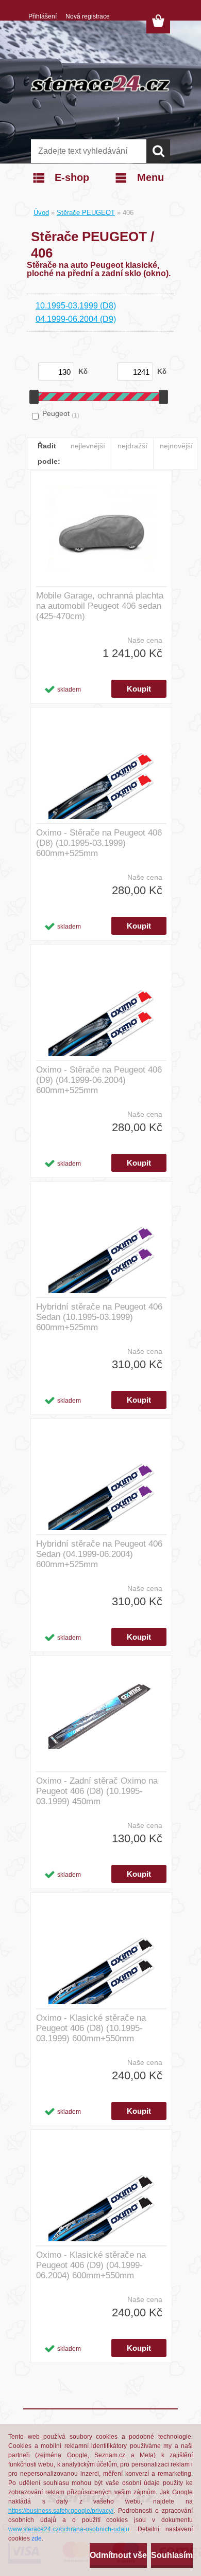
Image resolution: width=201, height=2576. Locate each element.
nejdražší (132, 446)
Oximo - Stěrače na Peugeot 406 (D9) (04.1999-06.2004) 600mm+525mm (99, 1080)
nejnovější (176, 446)
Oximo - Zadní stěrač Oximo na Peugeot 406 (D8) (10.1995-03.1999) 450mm (97, 1791)
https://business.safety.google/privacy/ (61, 2511)
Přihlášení (43, 16)
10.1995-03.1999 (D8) (76, 306)
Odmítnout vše (118, 2555)
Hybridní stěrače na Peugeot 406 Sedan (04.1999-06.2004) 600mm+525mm (99, 1554)
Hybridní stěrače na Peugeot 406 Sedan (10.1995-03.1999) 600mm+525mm (99, 1317)
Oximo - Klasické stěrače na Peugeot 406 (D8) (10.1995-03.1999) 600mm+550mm (91, 2028)
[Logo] (100, 83)
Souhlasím (172, 2555)
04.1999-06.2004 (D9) (76, 319)
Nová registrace (88, 16)
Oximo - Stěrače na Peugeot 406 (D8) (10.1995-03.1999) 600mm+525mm (99, 843)
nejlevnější (88, 446)
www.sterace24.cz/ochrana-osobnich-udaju (69, 2529)
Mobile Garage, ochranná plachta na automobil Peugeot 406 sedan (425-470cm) (100, 606)
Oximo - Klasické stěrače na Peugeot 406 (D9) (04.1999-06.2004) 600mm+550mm (91, 2265)
